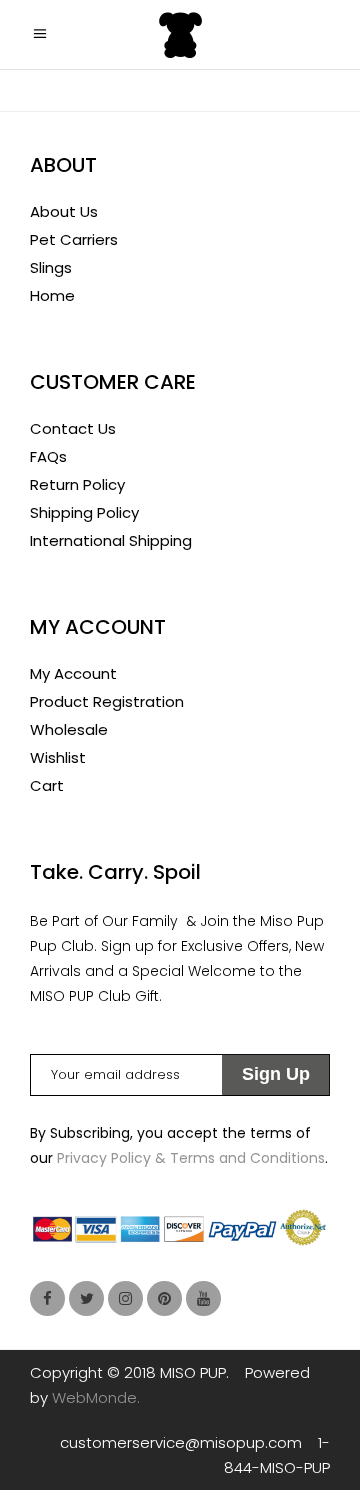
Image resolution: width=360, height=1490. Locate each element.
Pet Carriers (74, 239)
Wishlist (58, 757)
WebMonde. (96, 1397)
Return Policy (77, 484)
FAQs (48, 456)
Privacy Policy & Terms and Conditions (191, 1158)
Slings (51, 267)
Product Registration (107, 701)
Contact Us (73, 428)
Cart (47, 785)
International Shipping (111, 540)
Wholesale (69, 729)
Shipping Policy (84, 512)
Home (52, 295)
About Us (64, 211)
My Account (73, 673)
